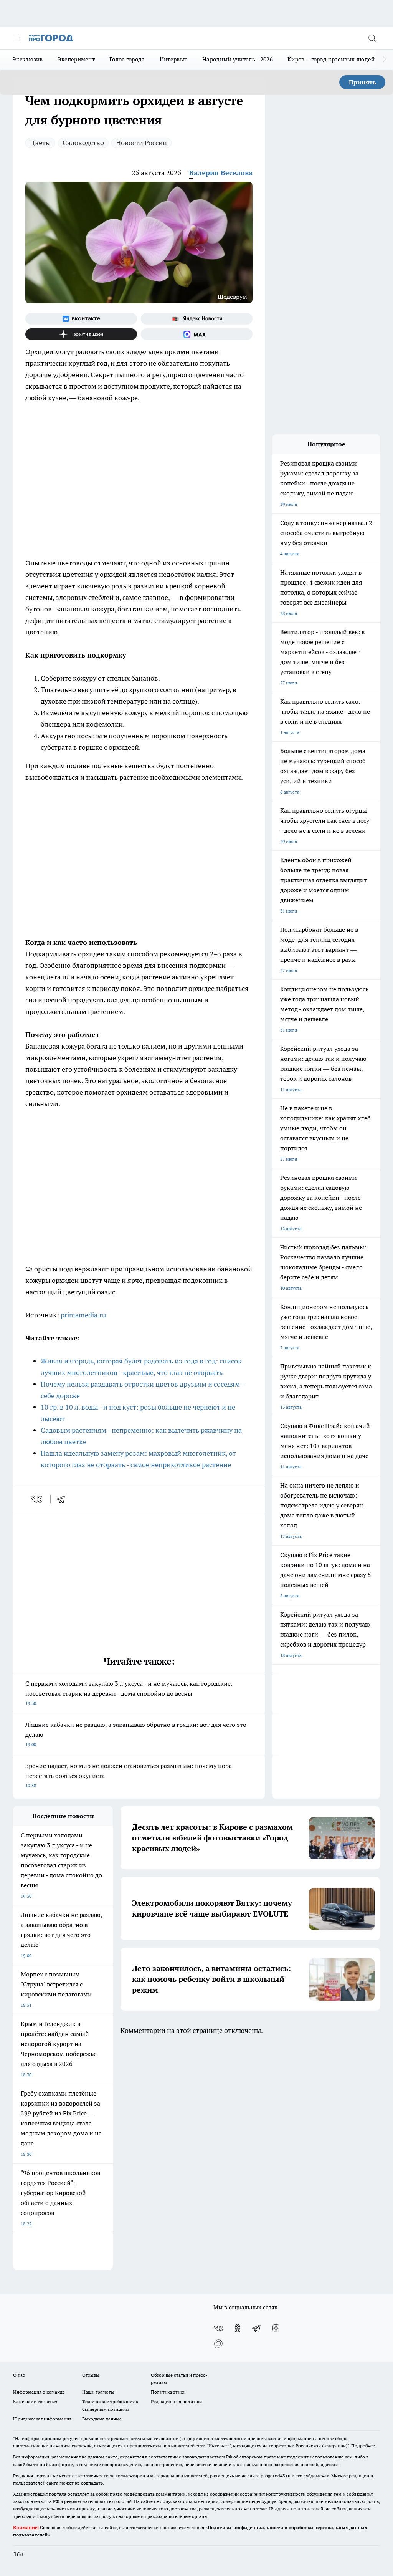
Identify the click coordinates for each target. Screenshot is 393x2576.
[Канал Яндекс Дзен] (81, 334)
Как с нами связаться (36, 2401)
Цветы (40, 143)
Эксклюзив (28, 59)
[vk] (37, 1499)
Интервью (174, 59)
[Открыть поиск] (372, 38)
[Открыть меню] (16, 38)
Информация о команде (39, 2392)
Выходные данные (102, 2419)
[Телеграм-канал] (257, 2328)
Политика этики (168, 2392)
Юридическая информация (42, 2419)
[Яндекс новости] (197, 319)
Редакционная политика (177, 2401)
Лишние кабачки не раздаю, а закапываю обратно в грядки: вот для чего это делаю (136, 1734)
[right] (384, 60)
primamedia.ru (83, 1315)
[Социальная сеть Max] (197, 334)
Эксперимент (76, 59)
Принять (362, 82)
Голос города (127, 59)
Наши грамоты (98, 2392)
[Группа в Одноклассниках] (238, 2328)
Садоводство (83, 143)
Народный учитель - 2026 (238, 59)
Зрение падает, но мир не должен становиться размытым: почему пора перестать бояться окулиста (129, 1775)
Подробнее (363, 2446)
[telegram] (63, 1499)
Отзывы (91, 2375)
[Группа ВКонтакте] (81, 319)
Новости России (141, 143)
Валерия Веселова (221, 173)
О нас (19, 2375)
